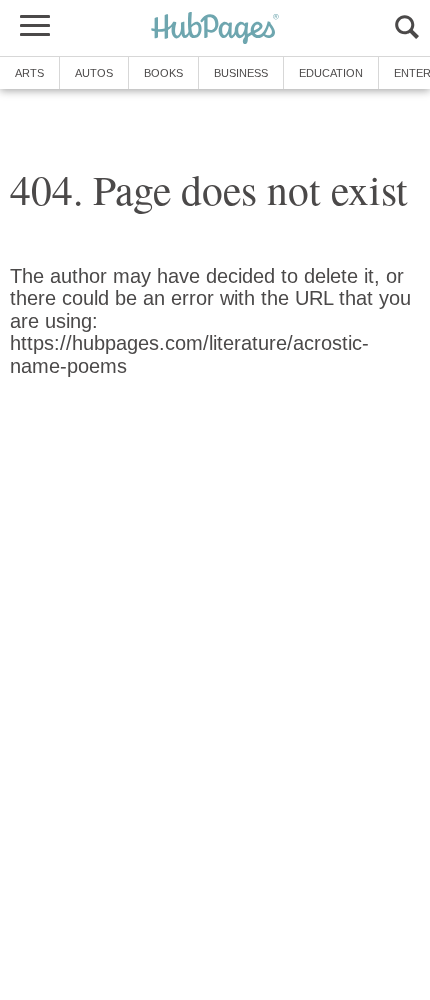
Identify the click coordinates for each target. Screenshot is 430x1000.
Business (241, 73)
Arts (29, 73)
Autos (94, 73)
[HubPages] (215, 29)
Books (163, 73)
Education (331, 73)
